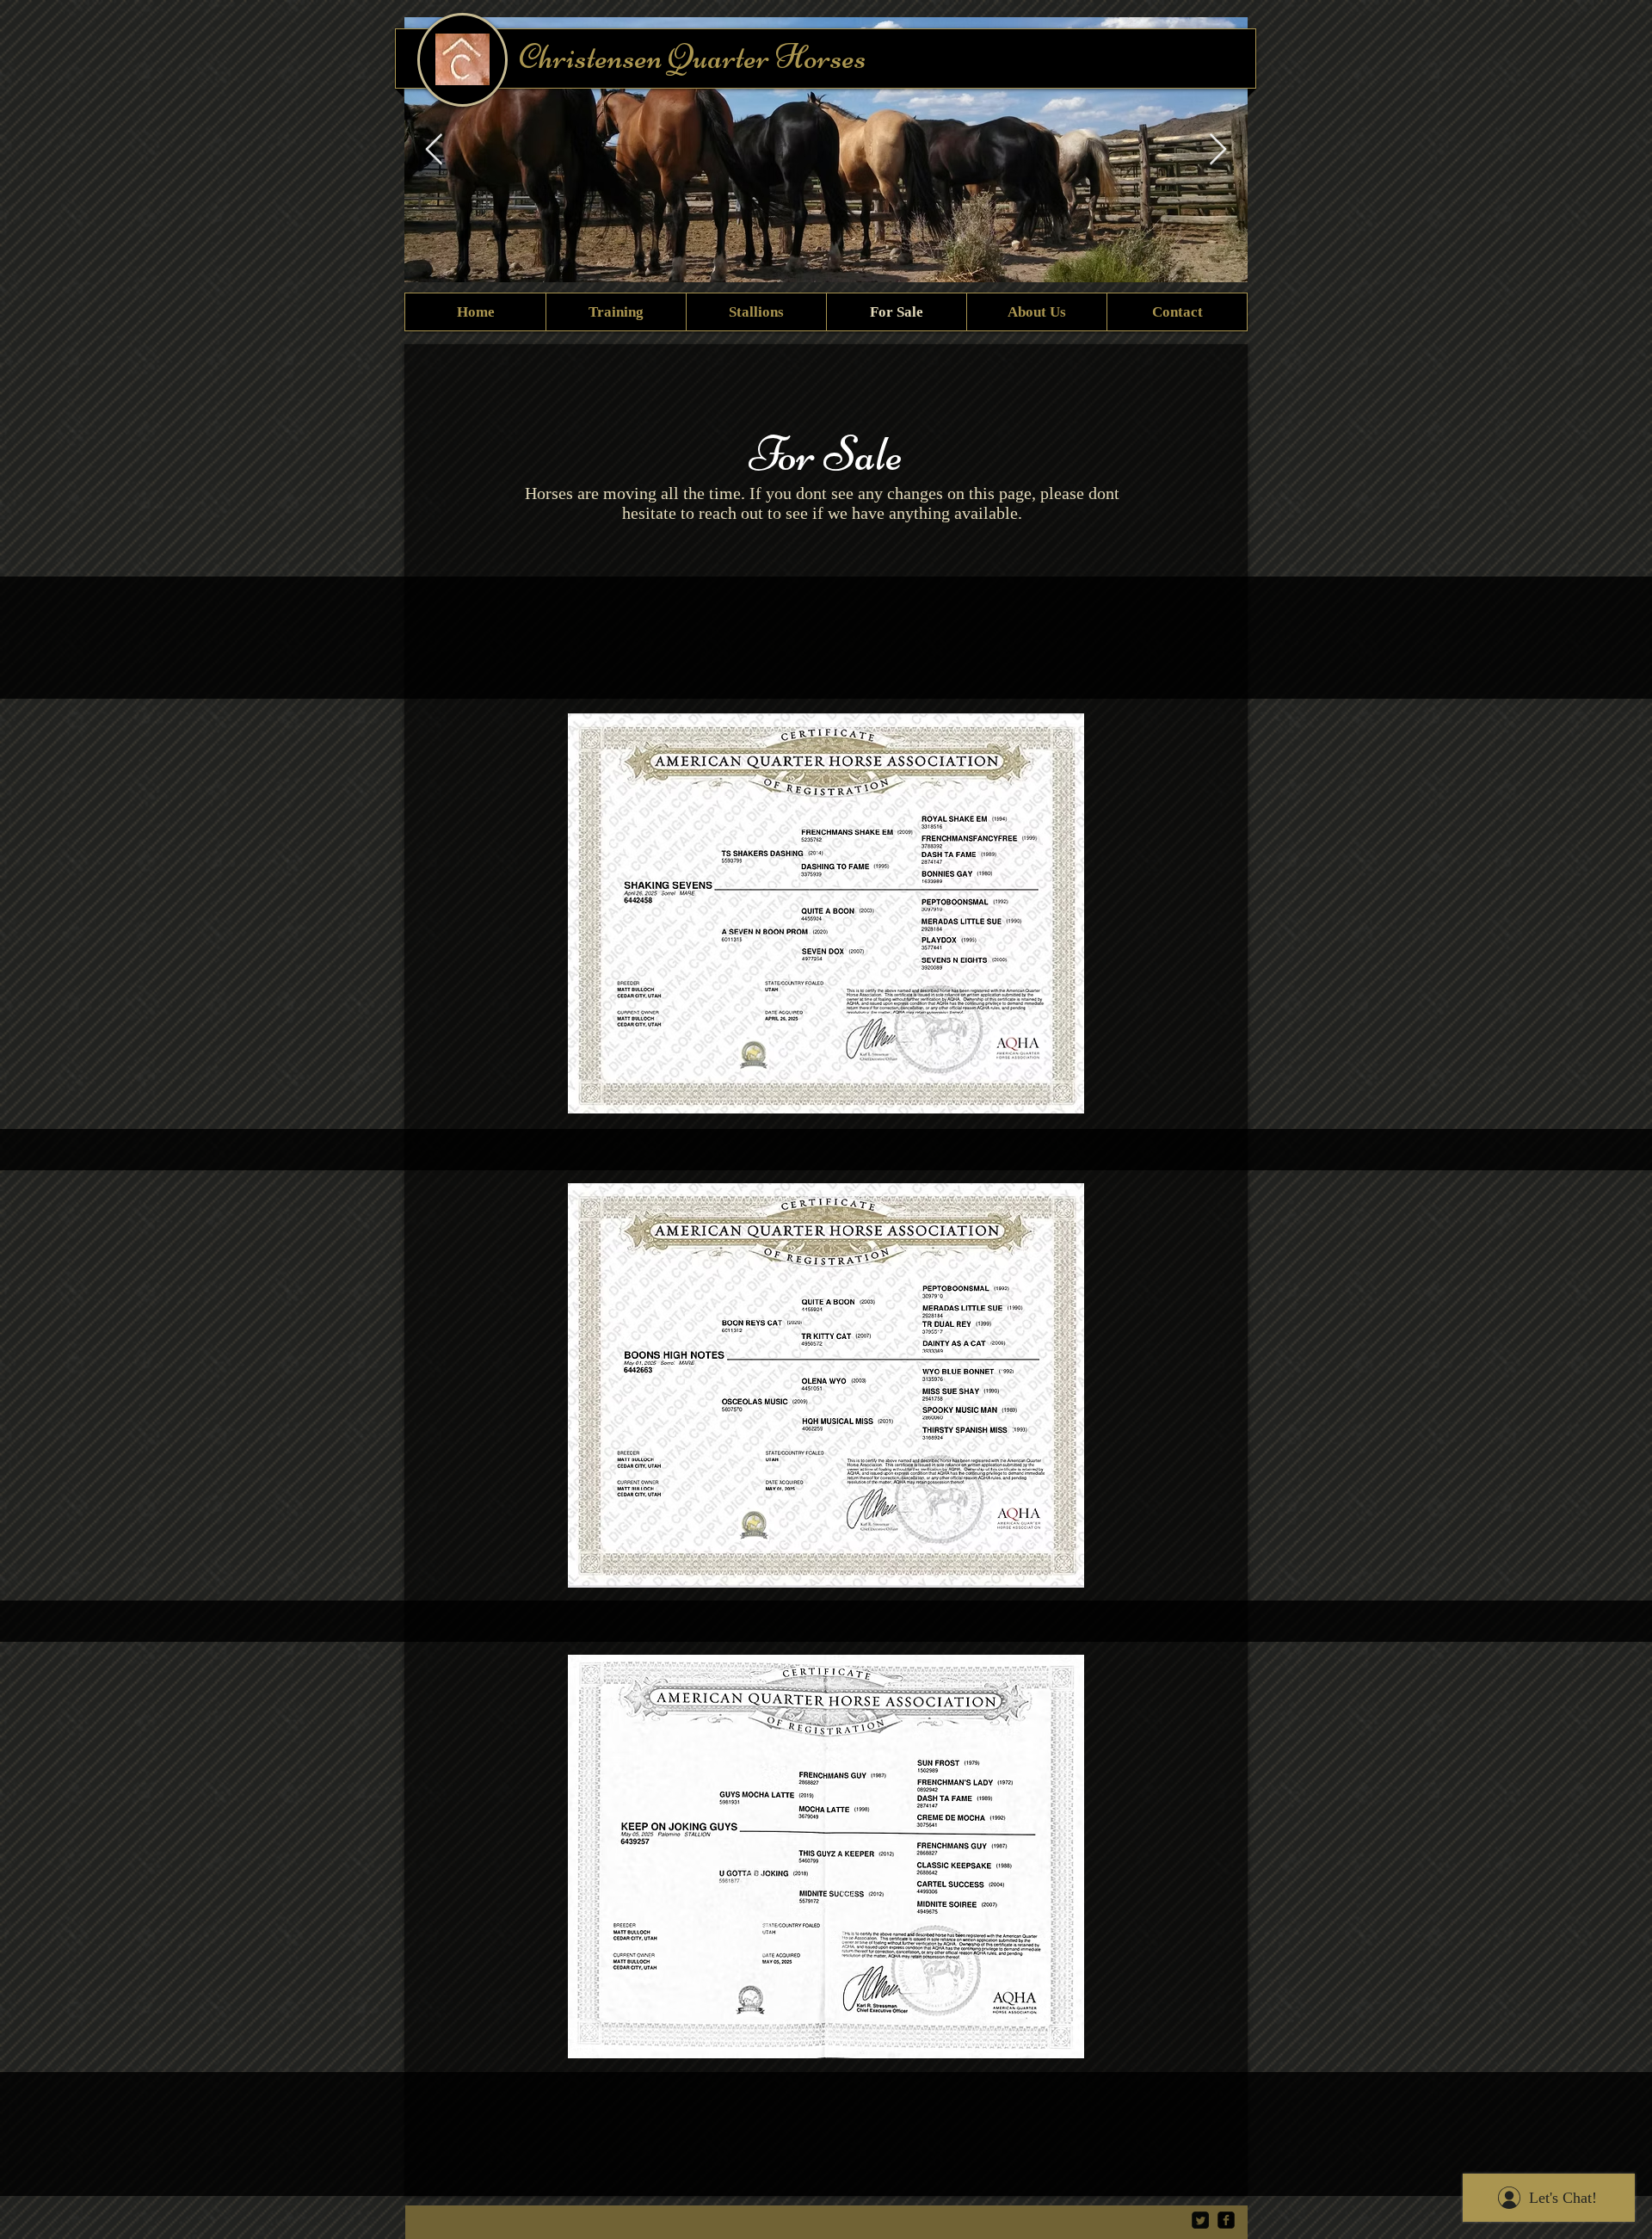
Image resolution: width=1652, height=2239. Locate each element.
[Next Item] (1218, 150)
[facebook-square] (1226, 2220)
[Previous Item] (434, 150)
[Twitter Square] (1200, 2220)
